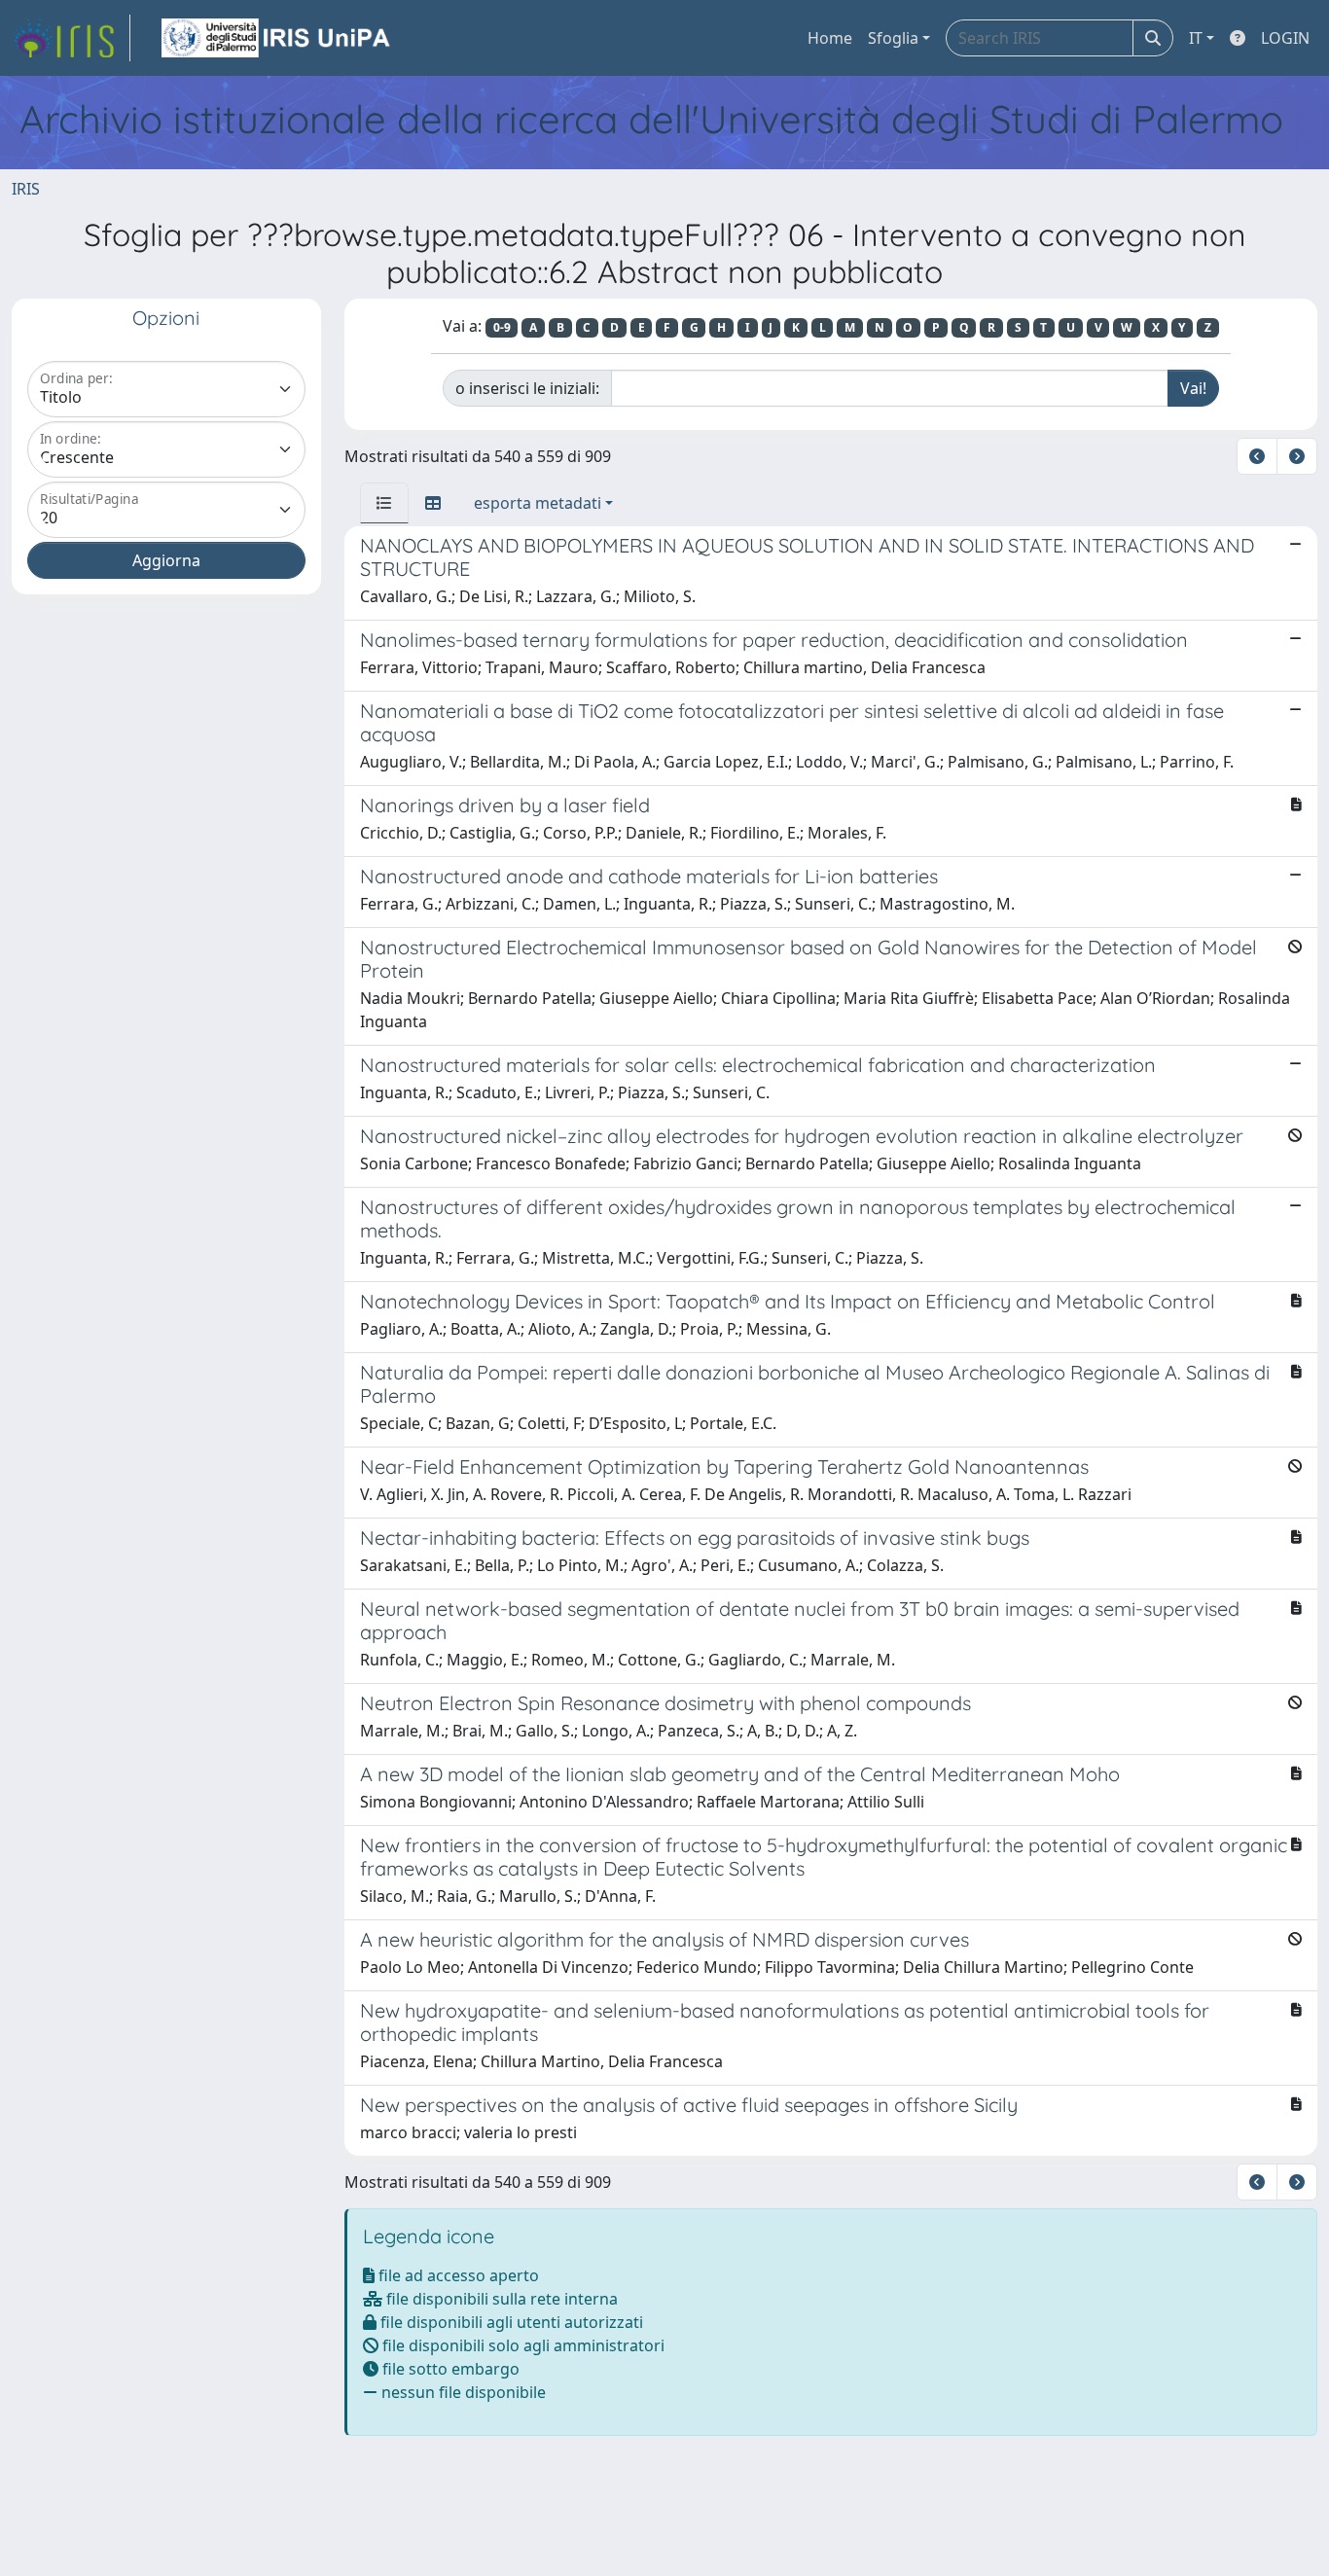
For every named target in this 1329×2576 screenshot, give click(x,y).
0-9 (502, 327)
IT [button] (1196, 38)
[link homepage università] (277, 38)
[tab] (384, 503)
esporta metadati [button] (538, 503)
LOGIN (1285, 38)
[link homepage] (71, 38)
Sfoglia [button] (893, 38)
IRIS (26, 189)
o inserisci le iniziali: (527, 388)
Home (830, 38)
